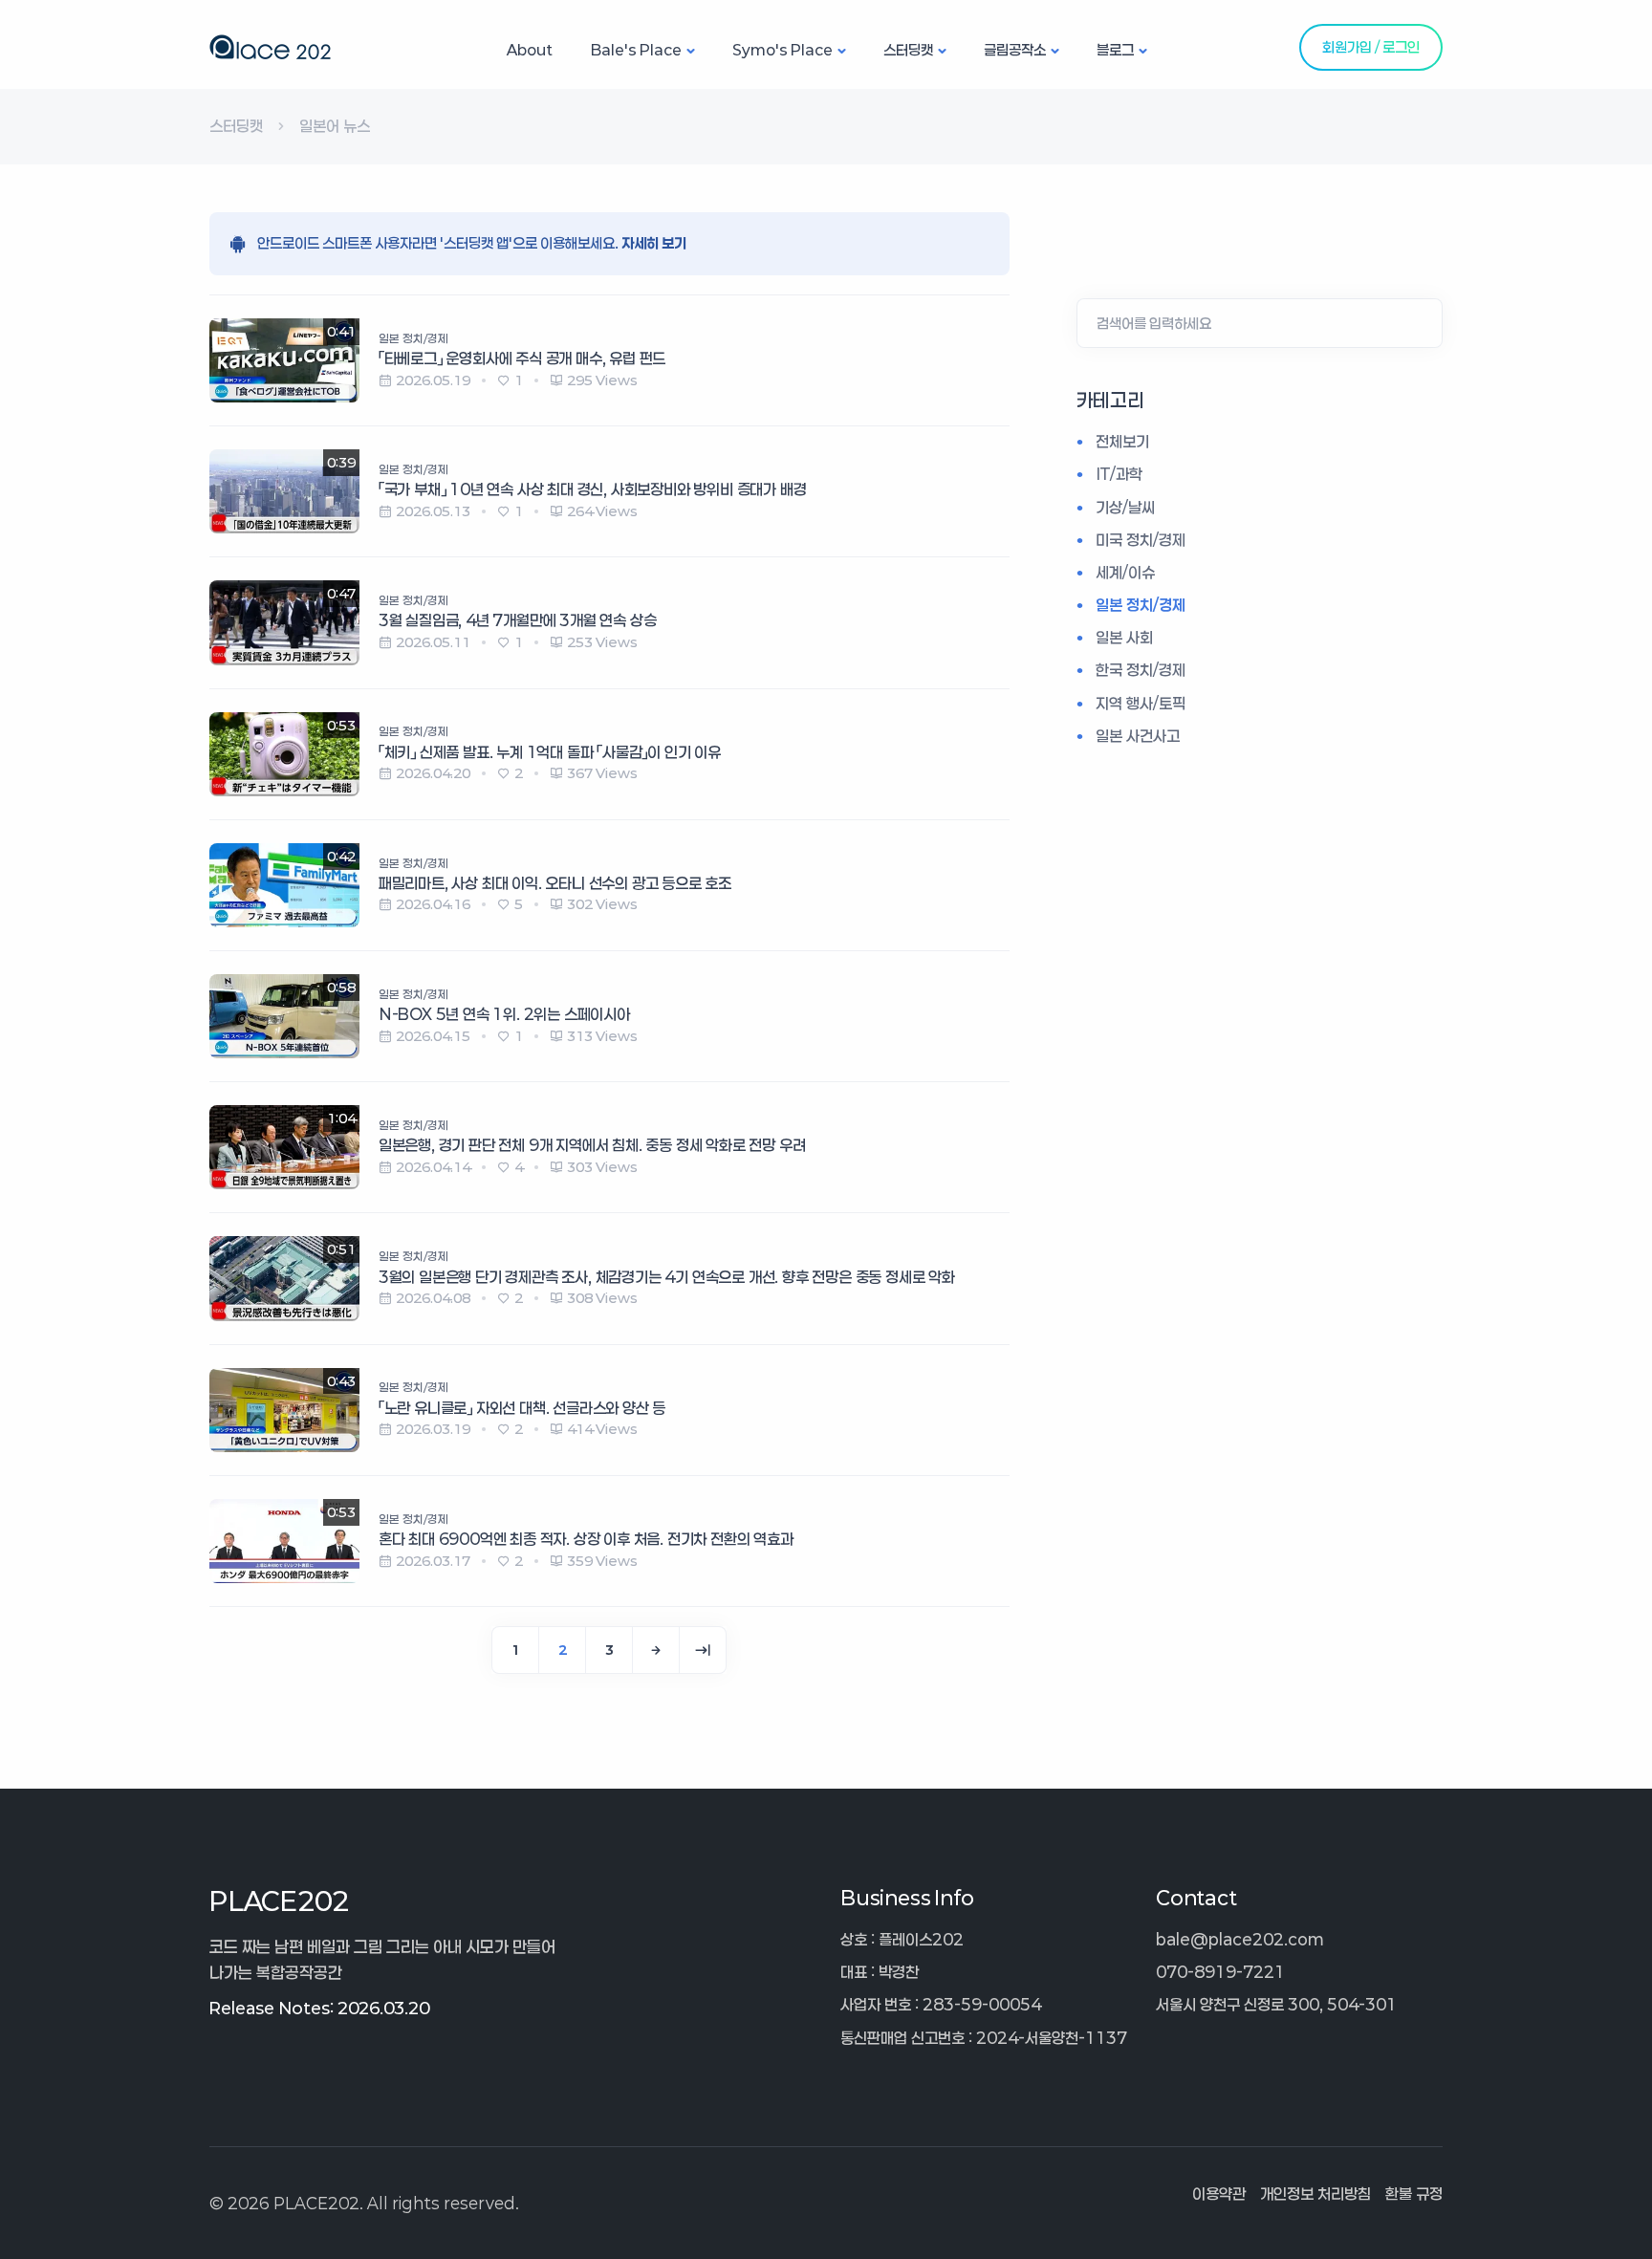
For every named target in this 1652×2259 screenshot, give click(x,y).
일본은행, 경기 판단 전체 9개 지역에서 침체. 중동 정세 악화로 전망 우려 (592, 1145)
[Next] (656, 1650)
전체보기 (1122, 441)
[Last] (703, 1650)
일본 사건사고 (1138, 736)
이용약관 (1219, 2194)
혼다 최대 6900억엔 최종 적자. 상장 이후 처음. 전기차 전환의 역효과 (586, 1539)
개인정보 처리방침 (1315, 2194)
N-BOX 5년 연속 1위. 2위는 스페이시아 (504, 1014)
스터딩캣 (908, 50)
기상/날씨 (1125, 507)
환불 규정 (1414, 2194)
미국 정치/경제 (1141, 540)
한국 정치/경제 (1141, 671)
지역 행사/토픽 (1141, 703)
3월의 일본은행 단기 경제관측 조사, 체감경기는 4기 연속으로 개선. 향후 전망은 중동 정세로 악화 (667, 1277)
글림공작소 (1015, 50)
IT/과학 (1119, 475)
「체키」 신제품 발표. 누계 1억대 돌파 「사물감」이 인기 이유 (550, 752)
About (530, 50)
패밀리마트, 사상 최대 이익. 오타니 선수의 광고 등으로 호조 (555, 883)
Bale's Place (636, 50)
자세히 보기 (654, 243)
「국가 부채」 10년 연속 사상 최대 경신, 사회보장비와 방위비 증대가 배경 (593, 489)
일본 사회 (1124, 638)
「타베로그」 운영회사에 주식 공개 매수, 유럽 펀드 (522, 358)
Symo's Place (783, 50)
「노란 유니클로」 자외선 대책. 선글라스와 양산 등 (522, 1408)
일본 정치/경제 (1141, 605)
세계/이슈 (1125, 572)
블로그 (1115, 50)
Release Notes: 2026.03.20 (319, 2008)
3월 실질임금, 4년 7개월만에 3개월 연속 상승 (518, 620)
